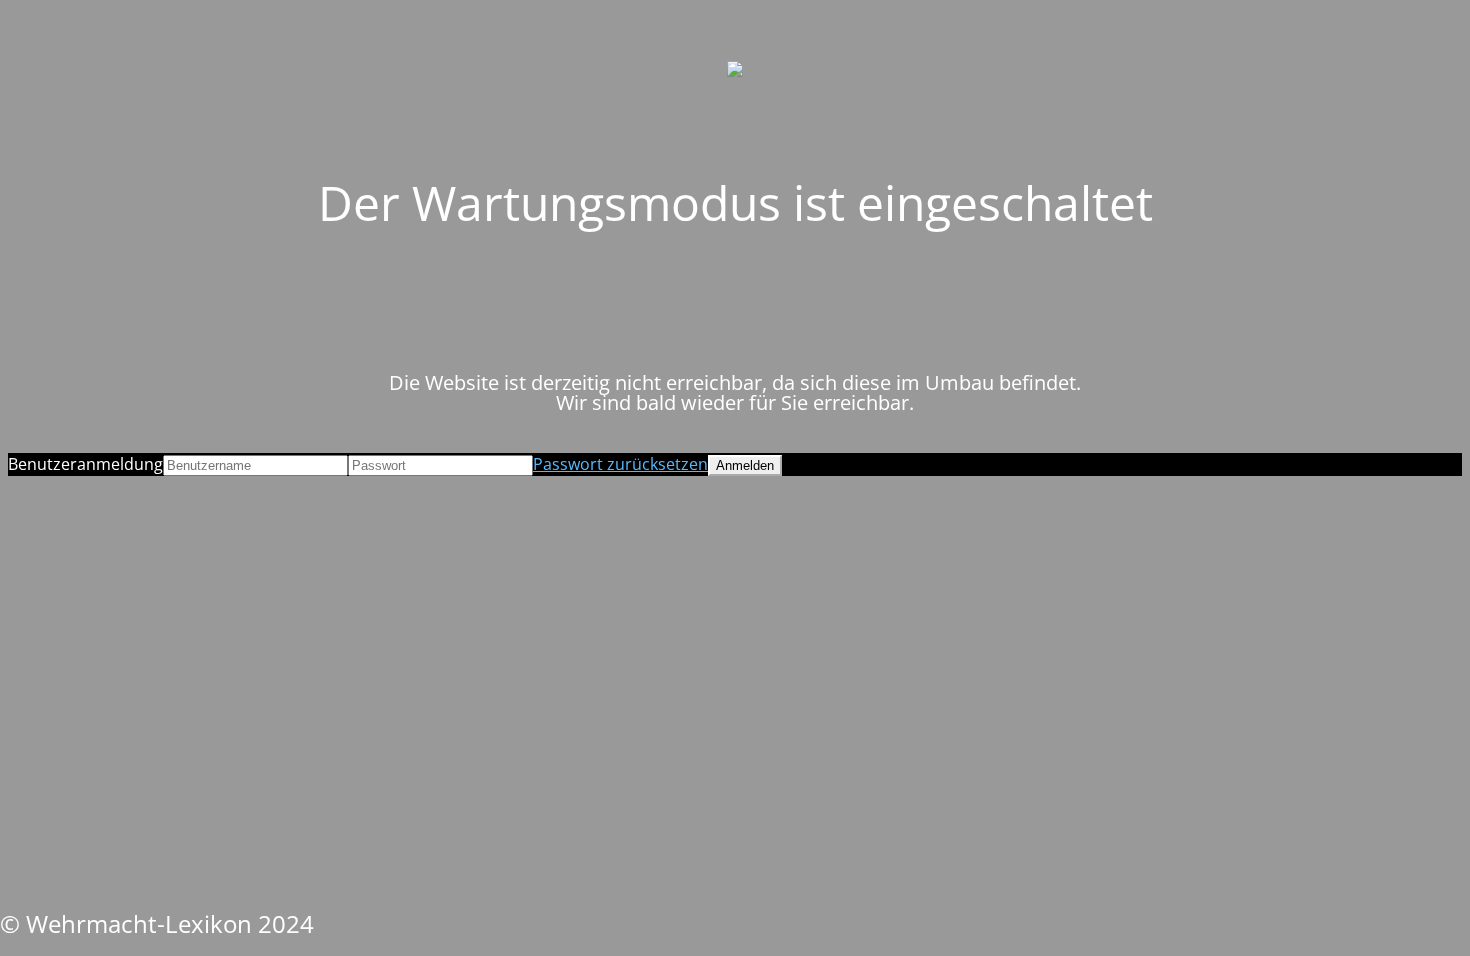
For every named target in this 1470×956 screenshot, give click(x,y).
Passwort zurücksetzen (620, 464)
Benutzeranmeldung (85, 464)
